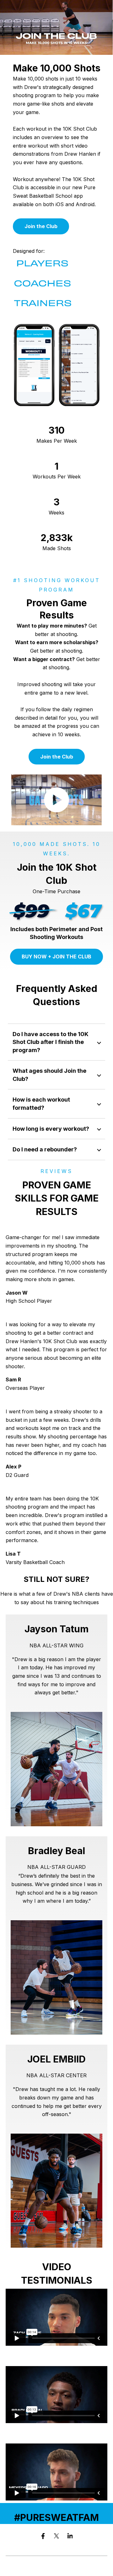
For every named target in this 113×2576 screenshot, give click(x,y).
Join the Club (41, 226)
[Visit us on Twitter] (56, 2536)
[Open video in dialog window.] (56, 800)
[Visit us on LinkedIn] (70, 2536)
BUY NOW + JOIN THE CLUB (56, 957)
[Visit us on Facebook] (43, 2536)
